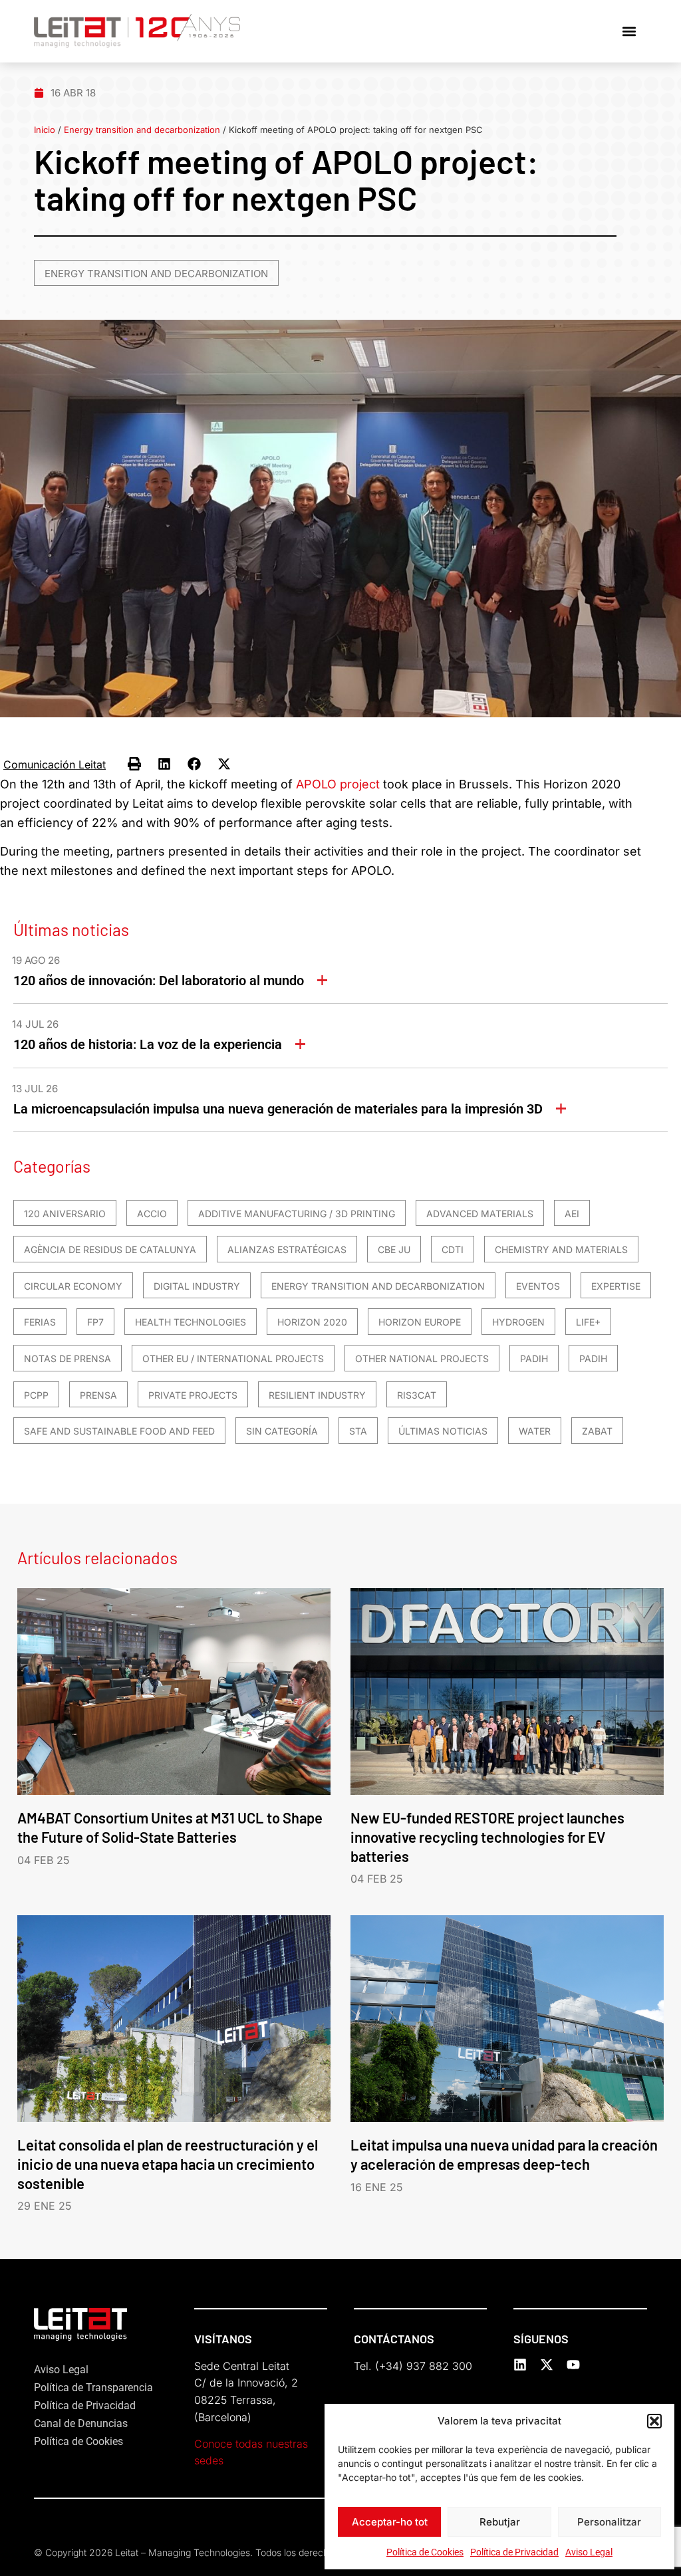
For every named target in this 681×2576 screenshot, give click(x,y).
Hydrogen (518, 1322)
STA (358, 1431)
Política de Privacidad (514, 2552)
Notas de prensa (68, 1358)
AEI (572, 1214)
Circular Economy (73, 1286)
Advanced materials (480, 1214)
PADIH (534, 1358)
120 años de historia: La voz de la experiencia (148, 1044)
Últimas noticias (443, 1431)
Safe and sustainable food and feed (119, 1431)
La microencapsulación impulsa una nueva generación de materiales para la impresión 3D (278, 1109)
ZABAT (597, 1431)
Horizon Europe (420, 1322)
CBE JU (394, 1249)
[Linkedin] (520, 2365)
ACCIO (152, 1214)
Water (535, 1431)
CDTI (453, 1249)
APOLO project (338, 784)
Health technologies (191, 1322)
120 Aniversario (65, 1214)
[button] (654, 2421)
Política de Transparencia (93, 2388)
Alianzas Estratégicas (287, 1249)
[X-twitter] (547, 2365)
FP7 (95, 1322)
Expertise (616, 1286)
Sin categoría (282, 1431)
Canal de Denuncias (81, 2423)
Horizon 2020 (312, 1322)
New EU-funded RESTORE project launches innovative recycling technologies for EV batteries (487, 1837)
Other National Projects (422, 1358)
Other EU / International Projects (233, 1358)
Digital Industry (197, 1286)
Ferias (40, 1322)
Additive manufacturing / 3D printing (297, 1214)
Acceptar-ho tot (390, 2522)
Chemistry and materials (561, 1249)
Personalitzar (609, 2522)
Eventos (538, 1286)
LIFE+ (588, 1322)
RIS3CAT (417, 1395)
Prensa (98, 1395)
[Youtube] (573, 2365)
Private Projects (193, 1395)
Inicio (45, 130)
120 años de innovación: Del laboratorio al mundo (159, 981)
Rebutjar (500, 2522)
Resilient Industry (317, 1395)
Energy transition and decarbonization (142, 130)
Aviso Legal (589, 2552)
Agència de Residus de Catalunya (110, 1249)
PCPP (36, 1395)
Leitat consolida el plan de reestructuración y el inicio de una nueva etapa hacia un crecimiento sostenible (168, 2164)
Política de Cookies (425, 2552)
